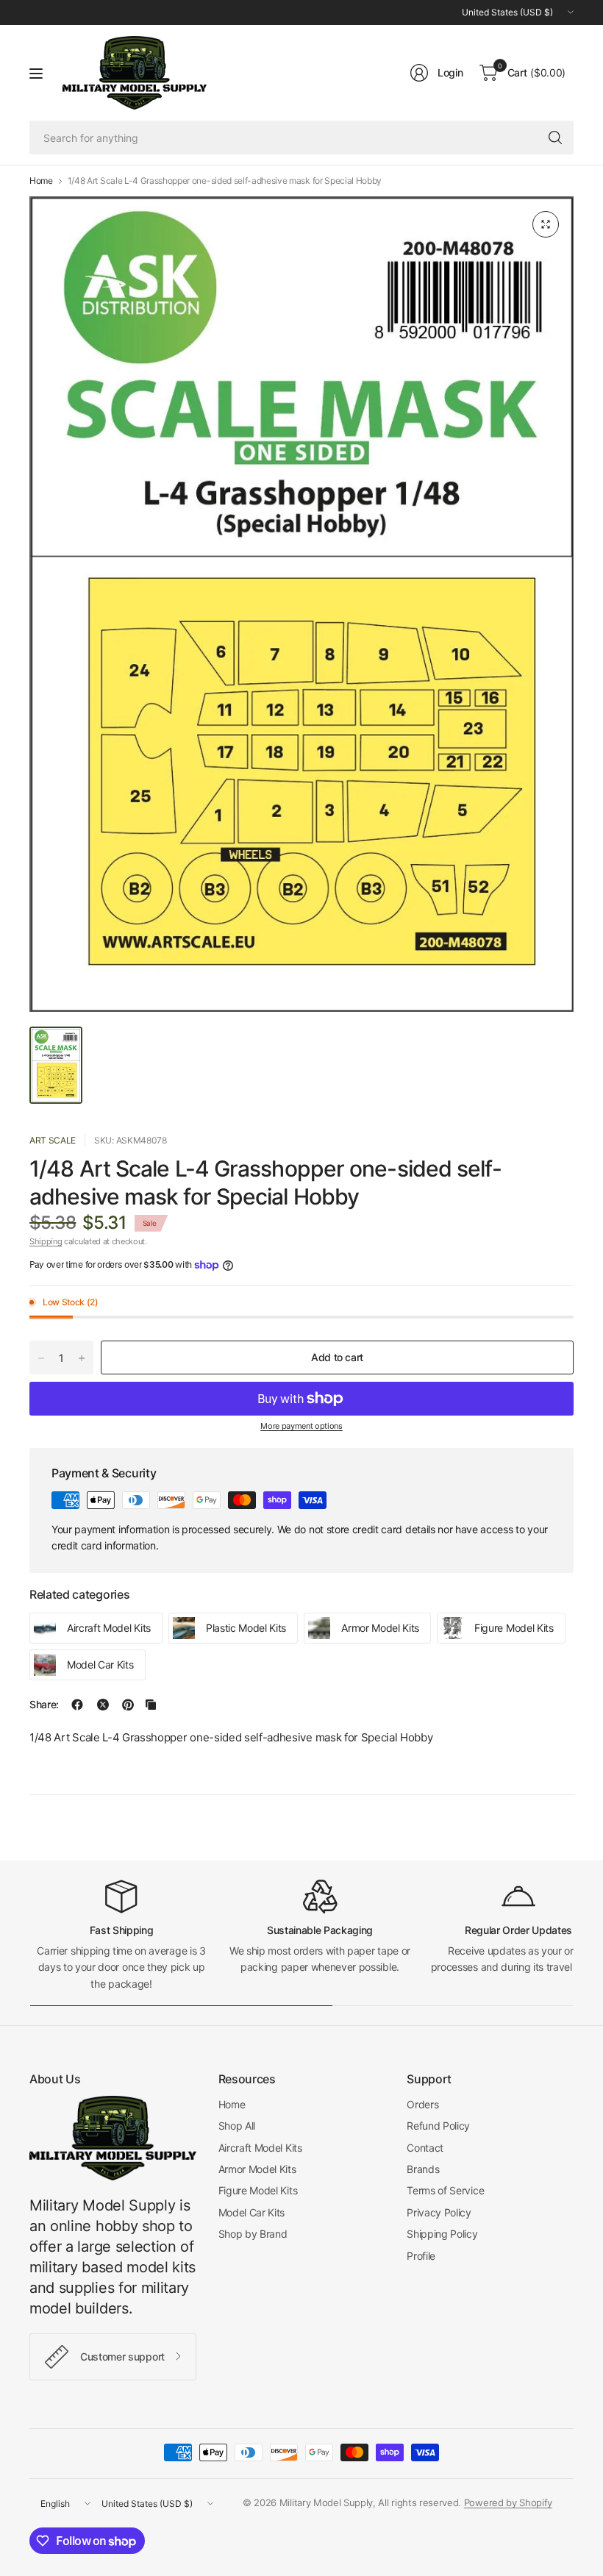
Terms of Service (445, 2190)
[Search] (555, 138)
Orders (422, 2104)
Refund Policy (438, 2126)
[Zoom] (546, 224)
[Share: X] (103, 1705)
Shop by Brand (253, 2234)
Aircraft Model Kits (260, 2148)
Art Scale (53, 1140)
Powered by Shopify (508, 2502)
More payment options (301, 1426)
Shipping (46, 1241)
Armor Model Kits (257, 2169)
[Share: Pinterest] (128, 1705)
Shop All (237, 2126)
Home (41, 181)
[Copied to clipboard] (151, 1705)
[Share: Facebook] (77, 1705)
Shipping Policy (442, 2234)
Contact (425, 2148)
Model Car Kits (252, 2212)
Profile (421, 2256)
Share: (44, 1705)
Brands (423, 2169)
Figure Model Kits (258, 2190)
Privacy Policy (439, 2212)
